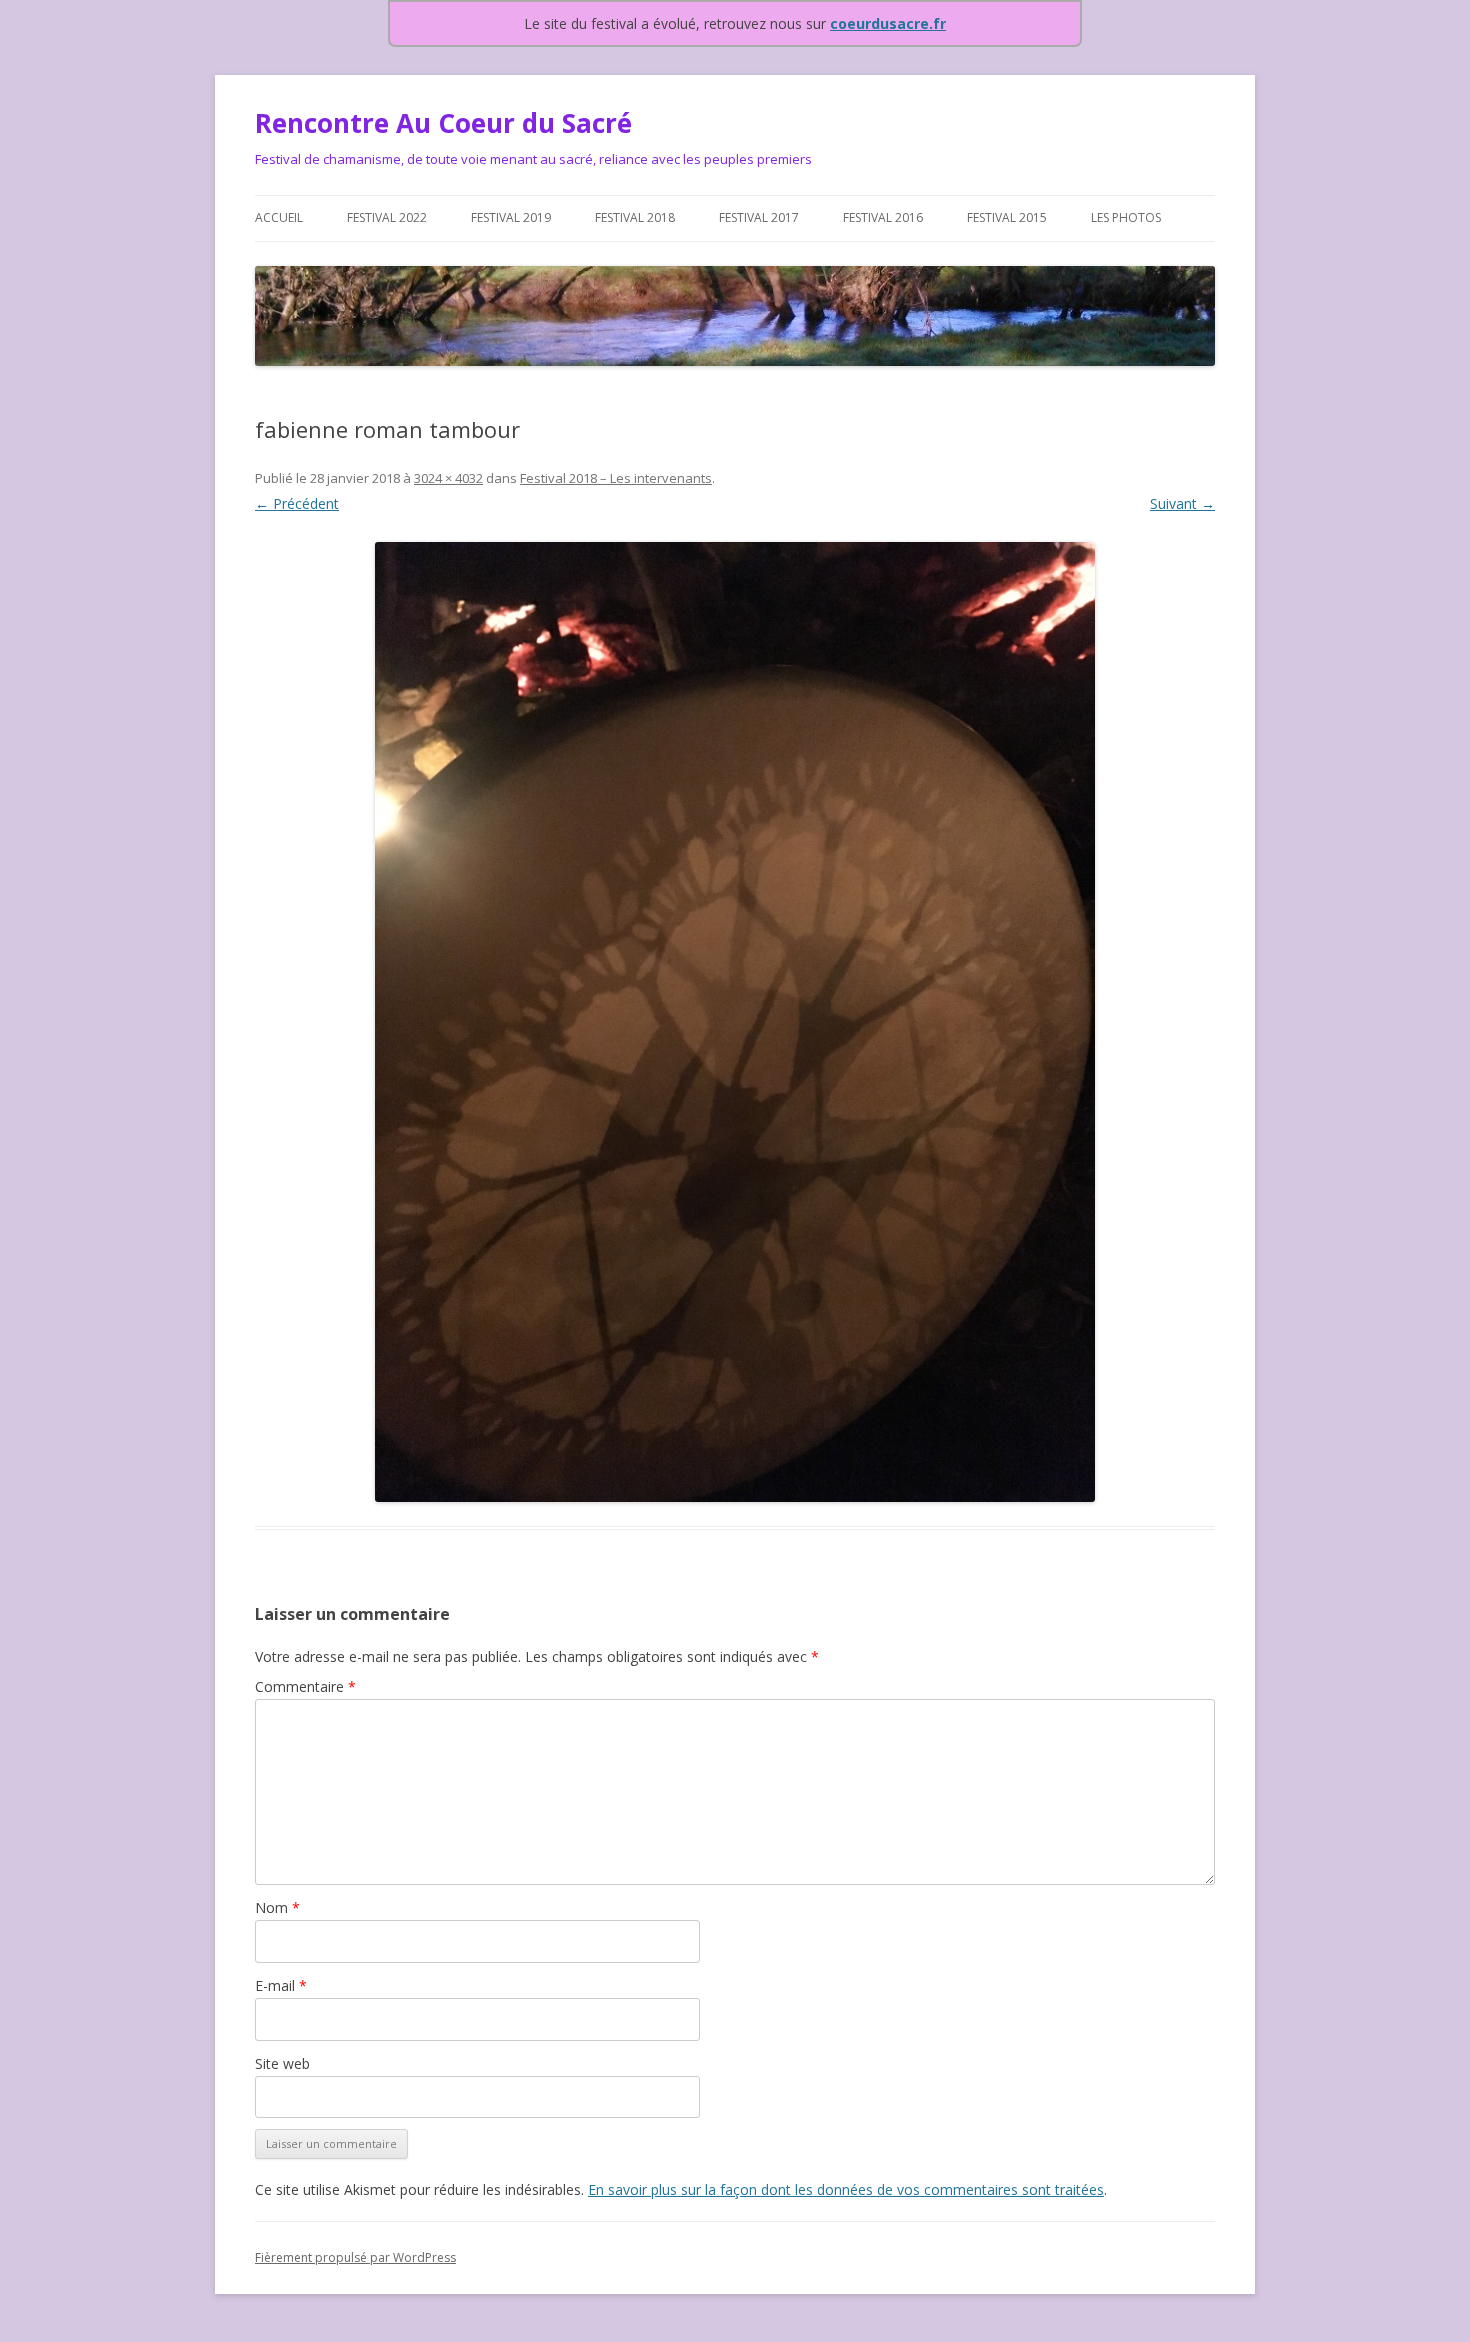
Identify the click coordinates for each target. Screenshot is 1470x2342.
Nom (277, 1907)
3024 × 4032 (448, 478)
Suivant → (1182, 503)
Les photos (1126, 217)
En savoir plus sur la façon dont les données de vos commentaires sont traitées (846, 2189)
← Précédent (297, 503)
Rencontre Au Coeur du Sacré (443, 123)
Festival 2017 (759, 217)
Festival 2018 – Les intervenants (616, 478)
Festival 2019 (511, 217)
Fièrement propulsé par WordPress (355, 2257)
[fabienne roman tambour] (735, 1022)
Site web (282, 2063)
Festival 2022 (387, 217)
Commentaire (305, 1686)
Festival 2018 (635, 217)
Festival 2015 (1007, 217)
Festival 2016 (883, 217)
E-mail (281, 1985)
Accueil (279, 217)
